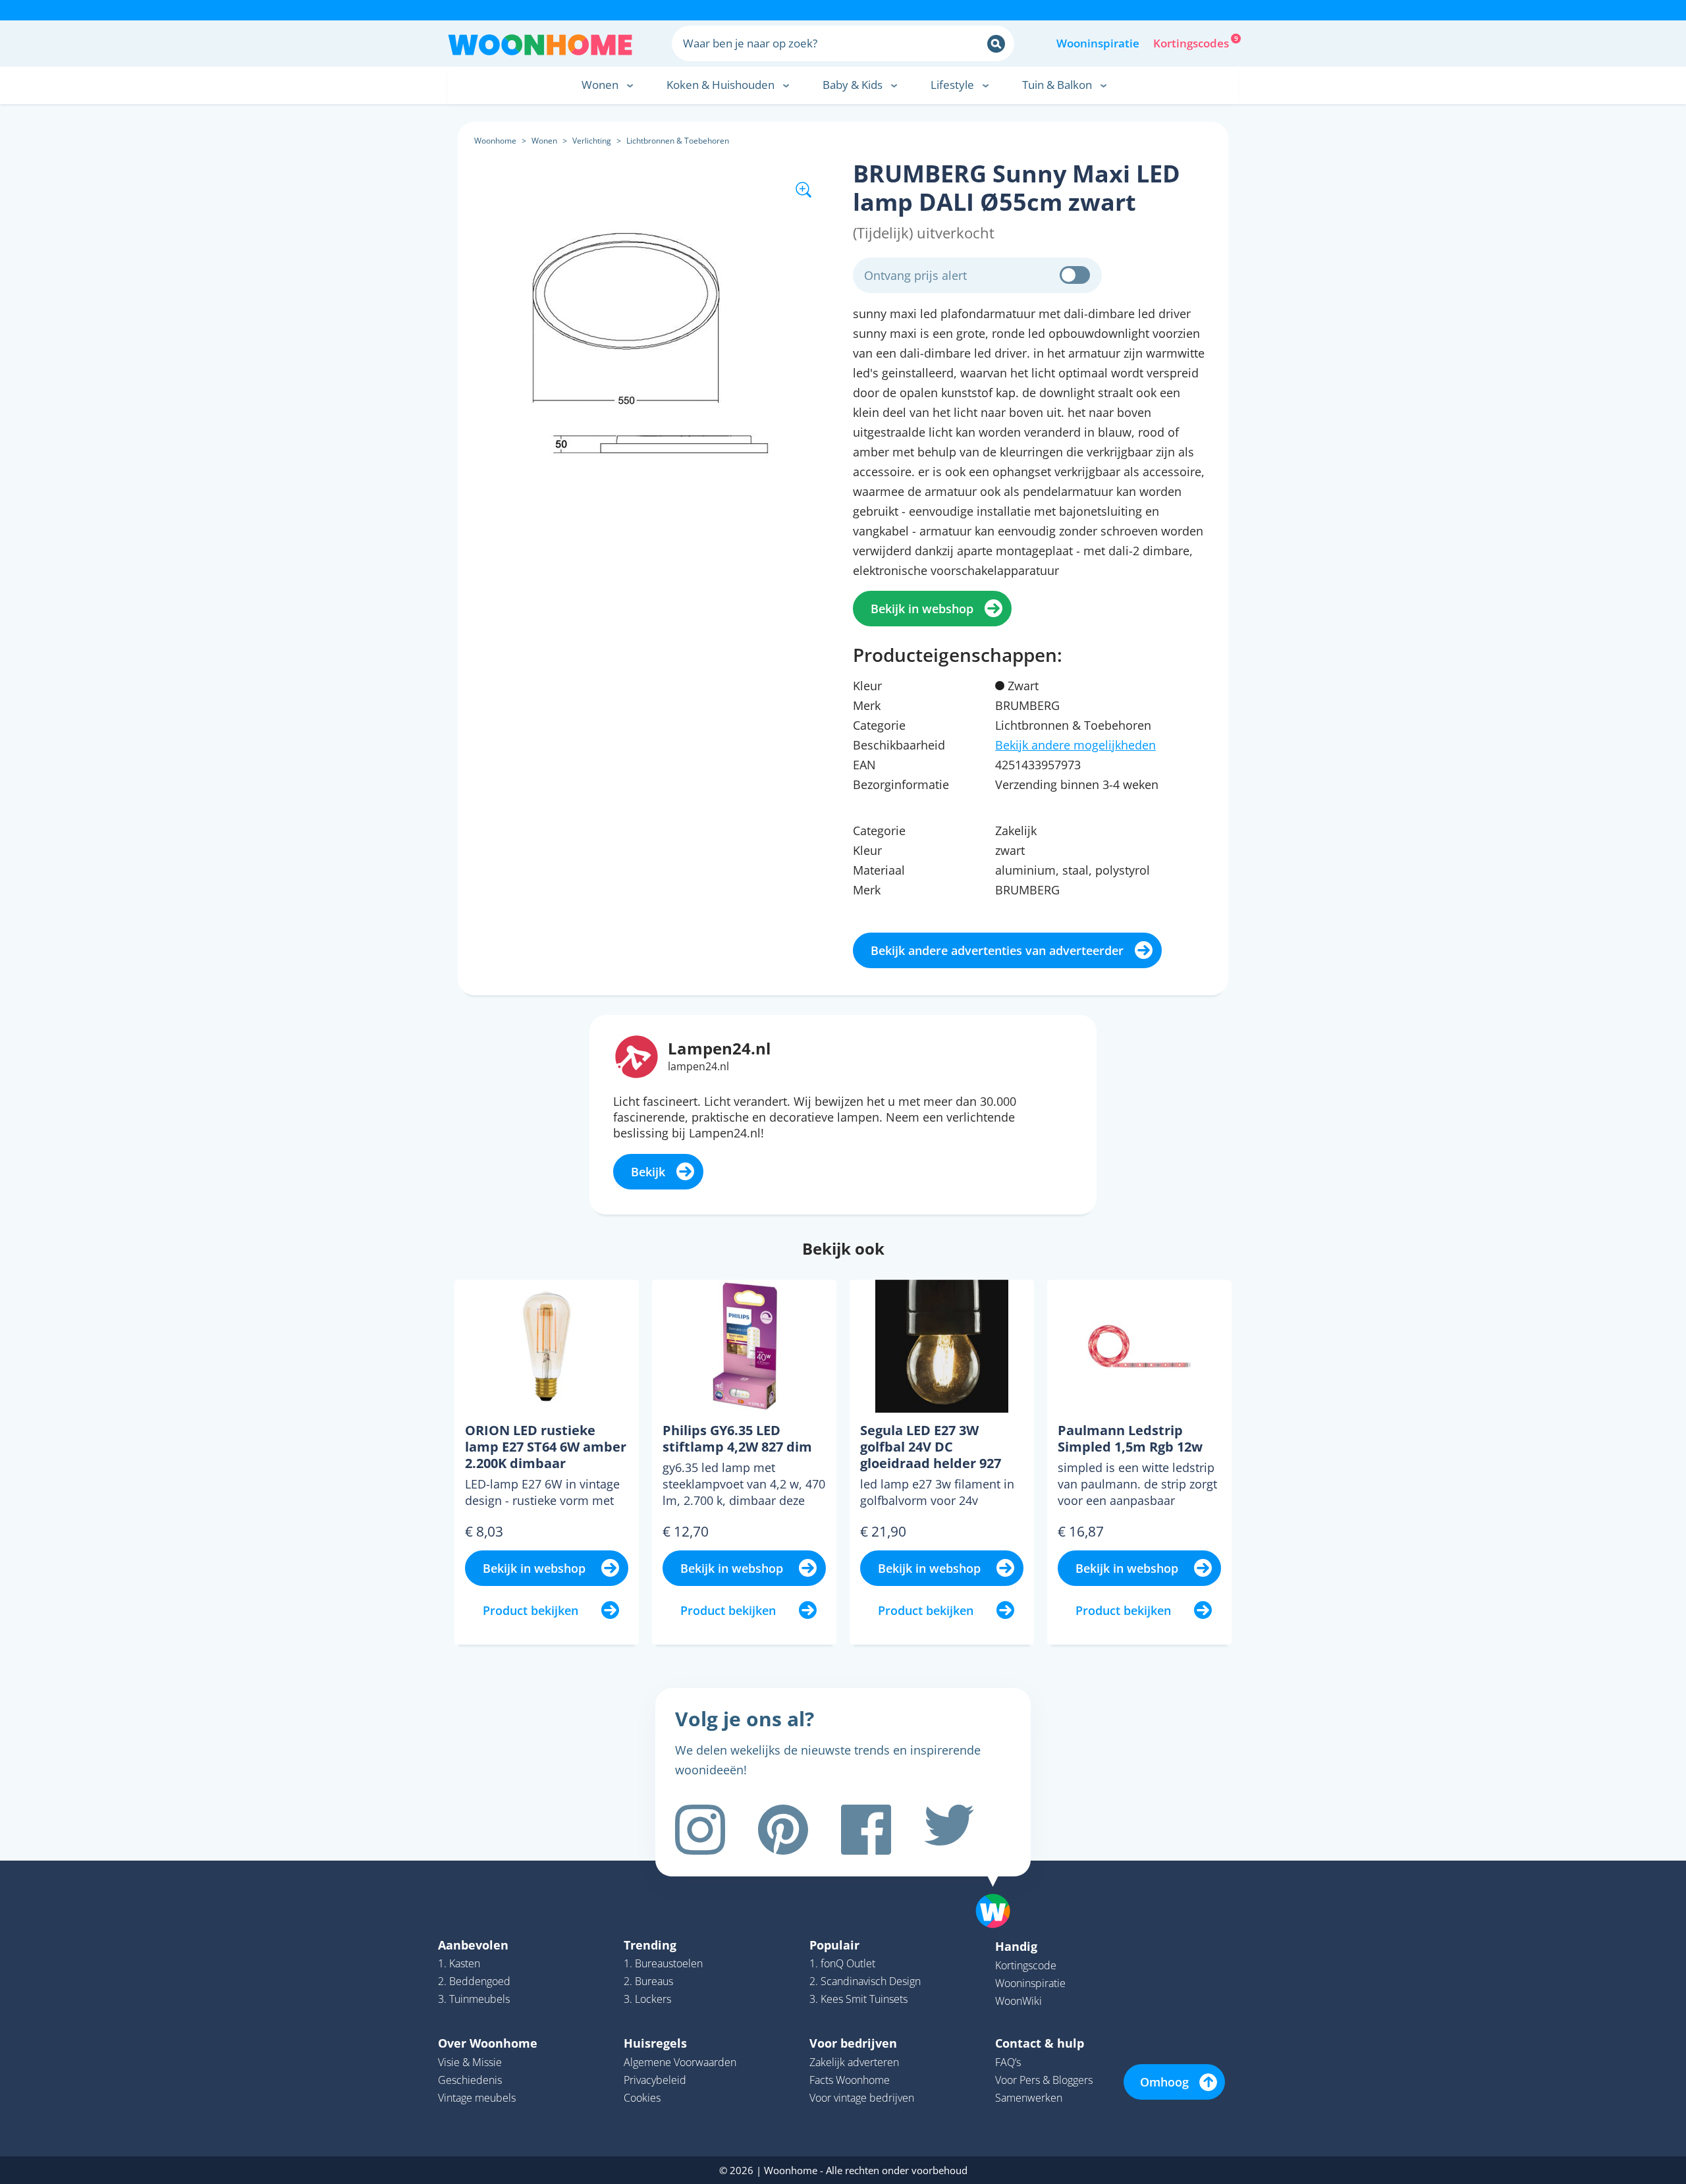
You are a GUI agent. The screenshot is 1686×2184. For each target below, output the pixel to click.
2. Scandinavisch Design (865, 1981)
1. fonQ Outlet (842, 1963)
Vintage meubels (477, 2098)
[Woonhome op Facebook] (866, 1830)
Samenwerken (1029, 2098)
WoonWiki (1019, 2001)
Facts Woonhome (850, 2080)
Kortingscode (1026, 1965)
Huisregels (655, 2043)
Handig (1016, 1946)
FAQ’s (1008, 2062)
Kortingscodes (1192, 42)
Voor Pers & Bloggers (1044, 2080)
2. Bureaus (648, 1981)
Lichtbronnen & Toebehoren (678, 141)
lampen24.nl (698, 1066)
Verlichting (592, 141)
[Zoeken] (996, 44)
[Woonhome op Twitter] (949, 1830)
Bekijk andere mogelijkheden (1075, 745)
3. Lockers (647, 1999)
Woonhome (495, 141)
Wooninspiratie (1098, 43)
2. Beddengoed (474, 1981)
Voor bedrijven (853, 2043)
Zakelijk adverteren (854, 2062)
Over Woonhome (488, 2043)
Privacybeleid (655, 2080)
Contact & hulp (1040, 2043)
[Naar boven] (1000, 1890)
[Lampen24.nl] (637, 1055)
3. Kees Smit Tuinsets (858, 1999)
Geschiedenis (470, 2080)
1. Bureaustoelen (663, 1963)
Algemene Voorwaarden (680, 2062)
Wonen (544, 141)
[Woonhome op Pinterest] (783, 1830)
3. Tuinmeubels (474, 1999)
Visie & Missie (470, 2062)
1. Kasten (459, 1963)
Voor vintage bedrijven (862, 2098)
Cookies (642, 2098)
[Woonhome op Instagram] (700, 1830)
